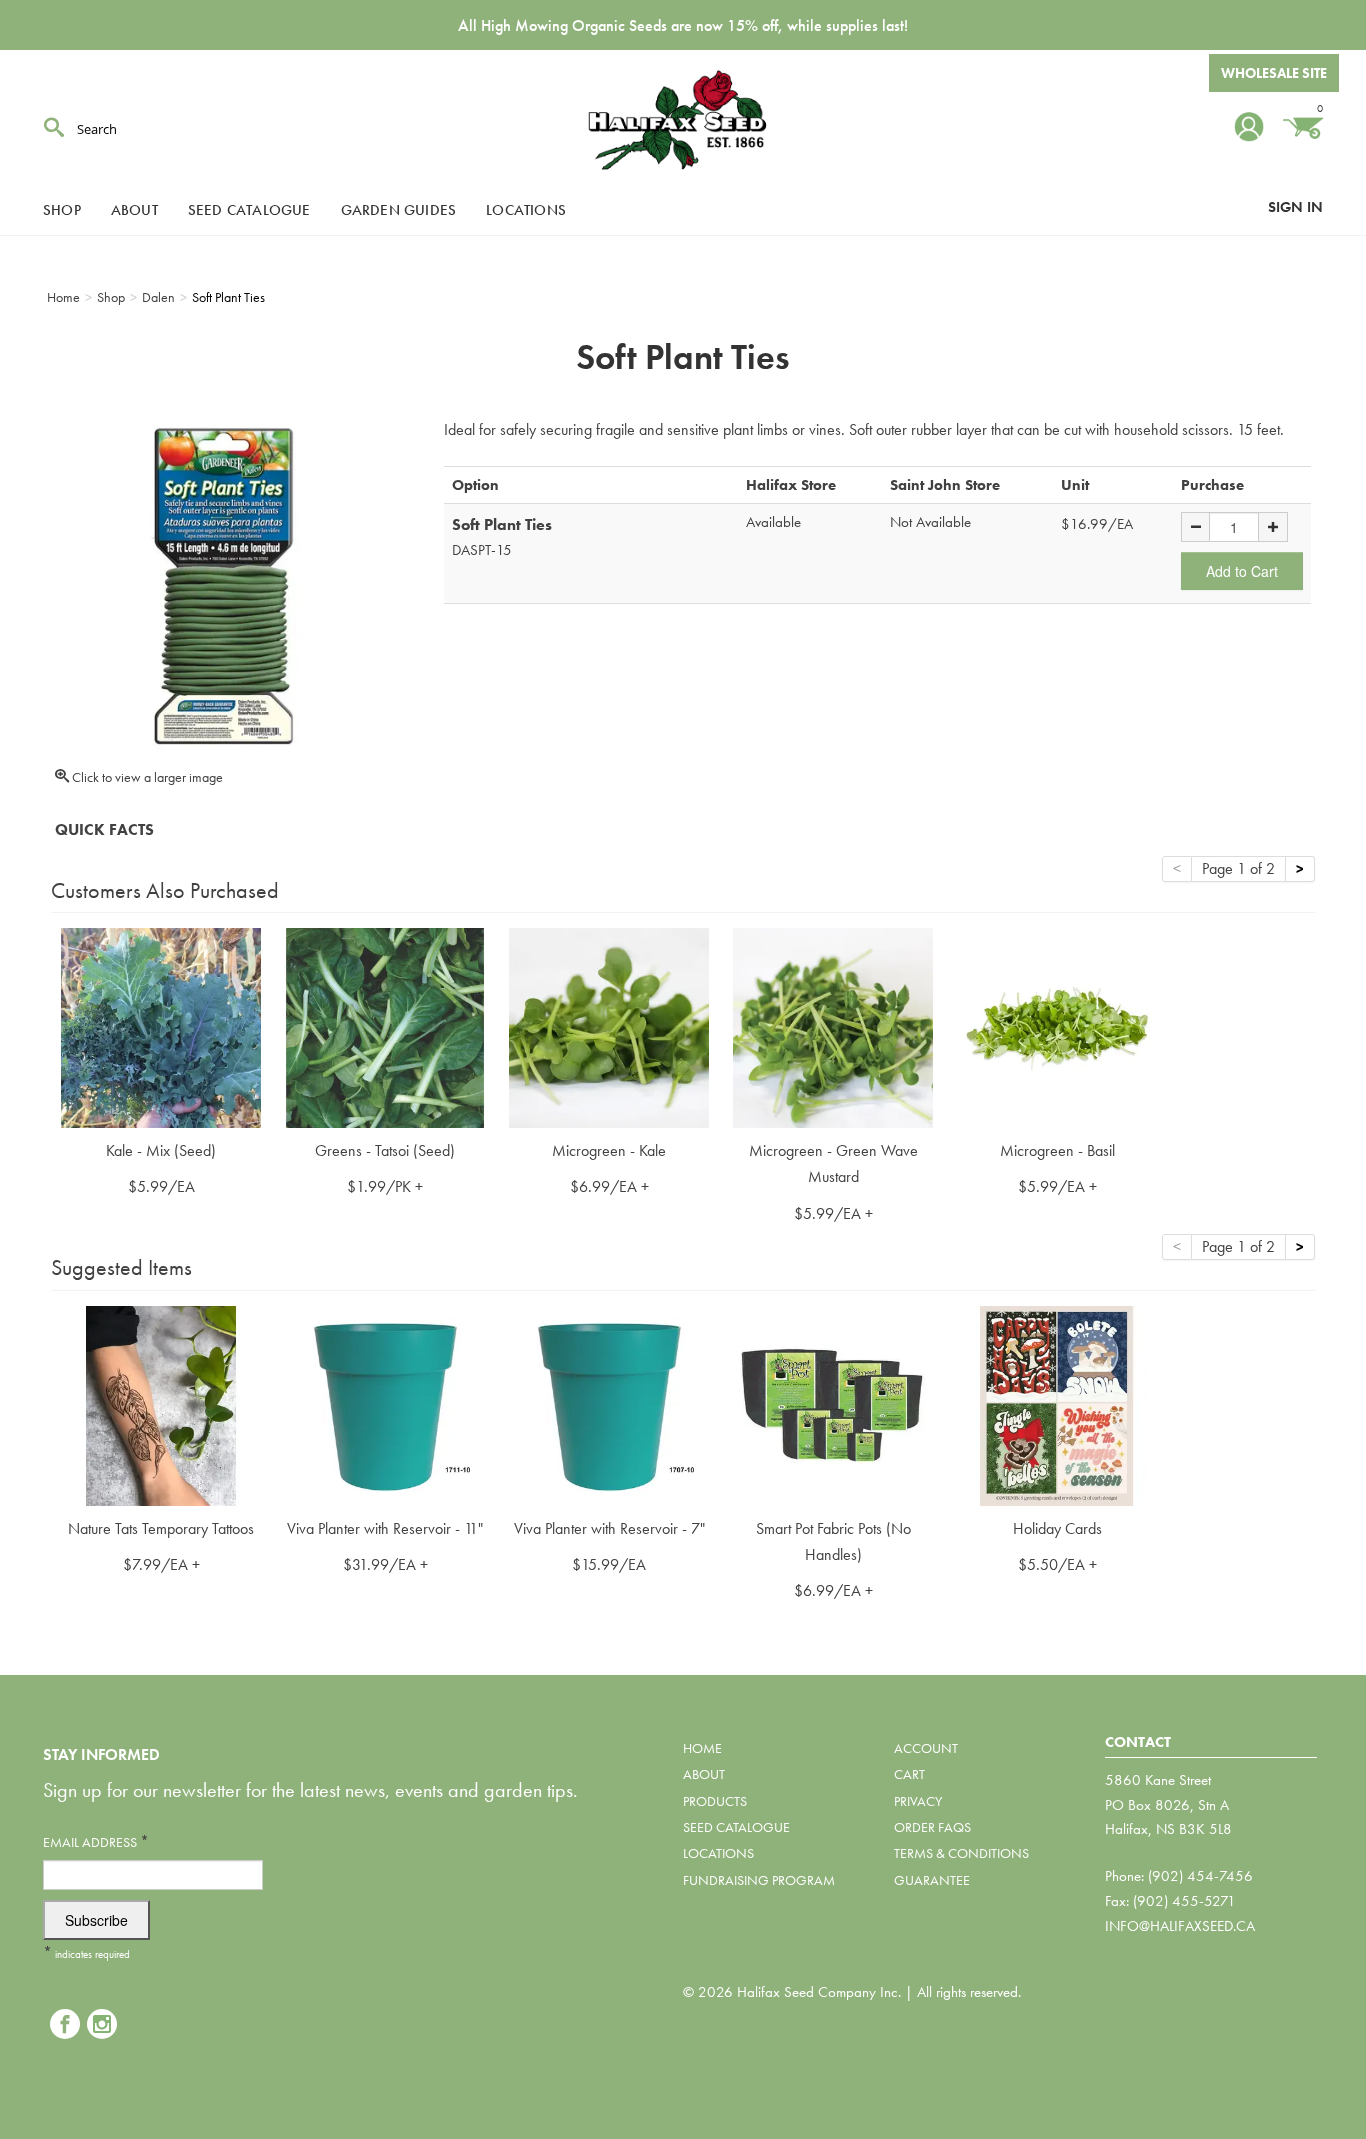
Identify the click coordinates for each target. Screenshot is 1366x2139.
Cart (909, 1774)
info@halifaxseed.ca (1180, 1926)
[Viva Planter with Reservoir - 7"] (609, 1403)
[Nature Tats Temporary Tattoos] (161, 1403)
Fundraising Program (759, 1880)
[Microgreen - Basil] (1057, 1025)
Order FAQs (932, 1827)
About (134, 210)
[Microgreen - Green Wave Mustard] (833, 1025)
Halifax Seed (683, 120)
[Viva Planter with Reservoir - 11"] (385, 1403)
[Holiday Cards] (1057, 1403)
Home (702, 1748)
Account (926, 1748)
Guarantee (932, 1880)
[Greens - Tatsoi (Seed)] (385, 1025)
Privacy (918, 1801)
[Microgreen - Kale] (609, 1025)
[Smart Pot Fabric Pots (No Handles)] (833, 1403)
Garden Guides (399, 210)
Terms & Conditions (961, 1853)
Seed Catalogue (249, 210)
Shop (62, 210)
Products (715, 1801)
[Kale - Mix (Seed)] (161, 1025)
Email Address (96, 1841)
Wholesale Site (1274, 73)
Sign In (1295, 207)
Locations (526, 210)
